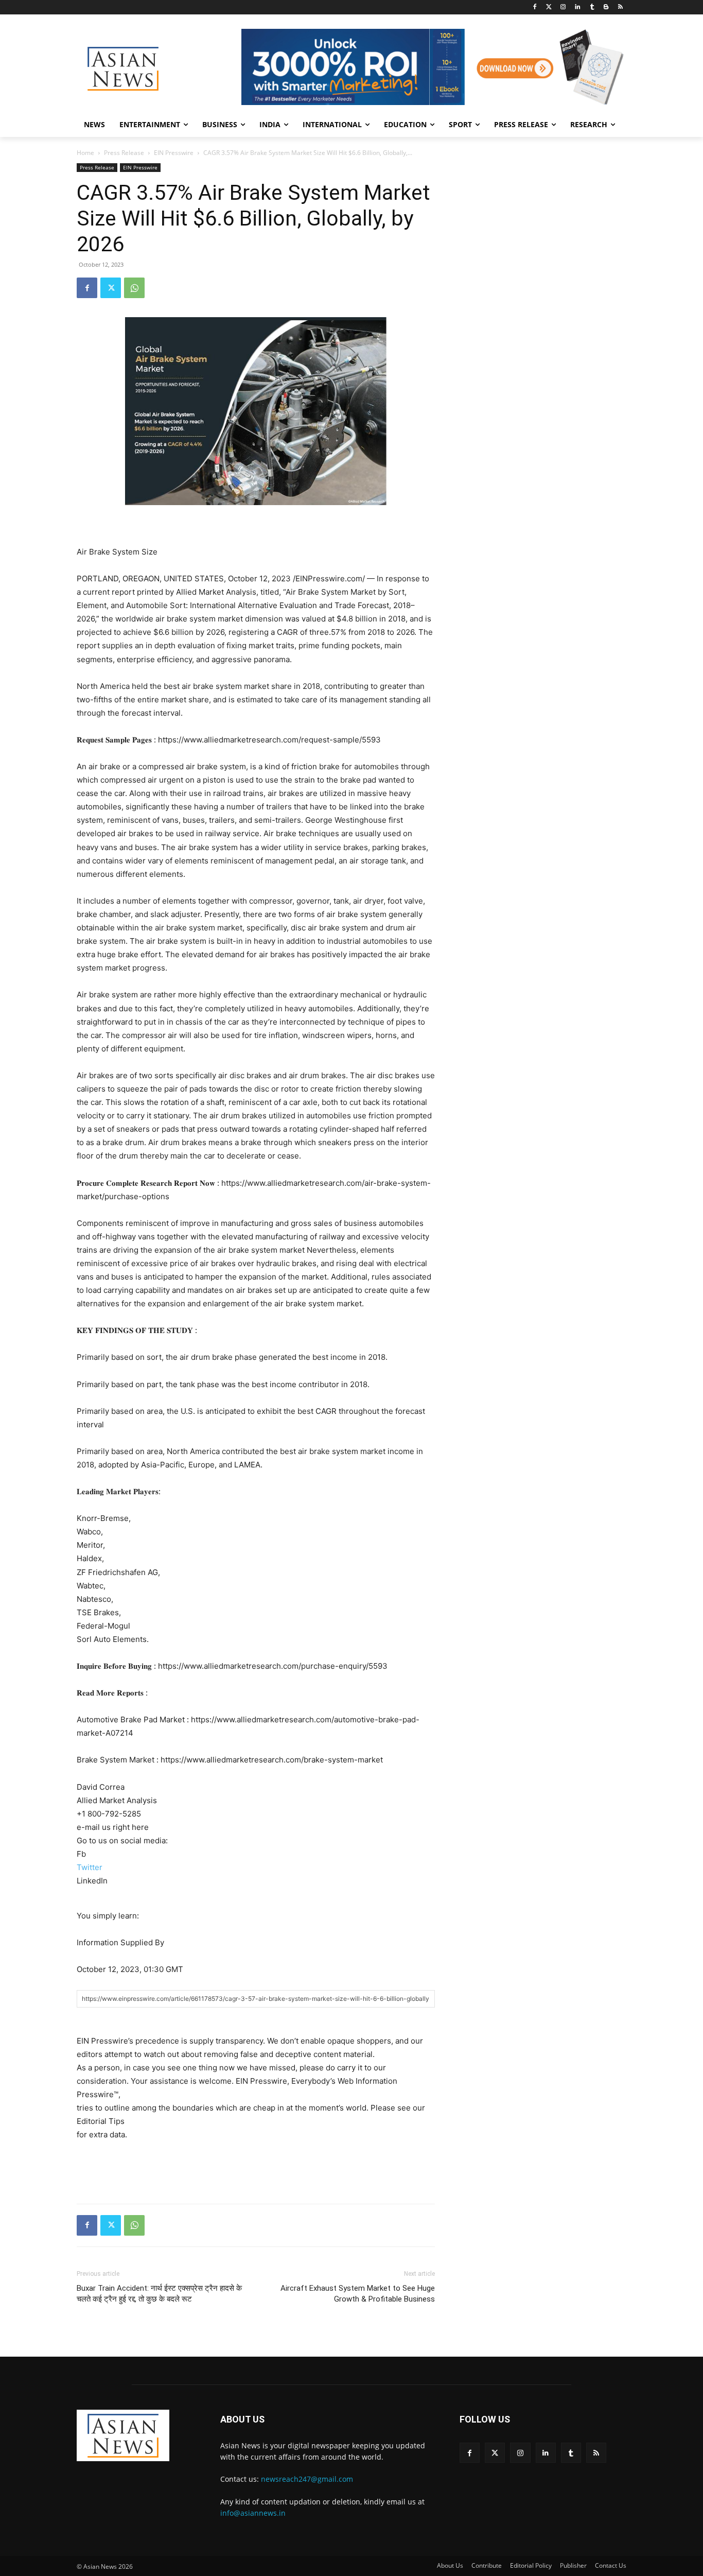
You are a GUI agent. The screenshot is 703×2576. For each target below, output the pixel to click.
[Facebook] (534, 7)
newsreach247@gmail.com (307, 2479)
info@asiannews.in (253, 2513)
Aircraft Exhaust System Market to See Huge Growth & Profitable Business (358, 2294)
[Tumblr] (592, 7)
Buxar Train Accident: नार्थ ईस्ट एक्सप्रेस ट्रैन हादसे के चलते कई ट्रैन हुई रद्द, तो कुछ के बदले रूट (159, 2294)
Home (85, 153)
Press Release (124, 153)
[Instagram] (563, 7)
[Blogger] (606, 7)
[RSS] (620, 7)
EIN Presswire (174, 153)
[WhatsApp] (134, 288)
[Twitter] (549, 7)
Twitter (90, 1867)
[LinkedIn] (578, 7)
